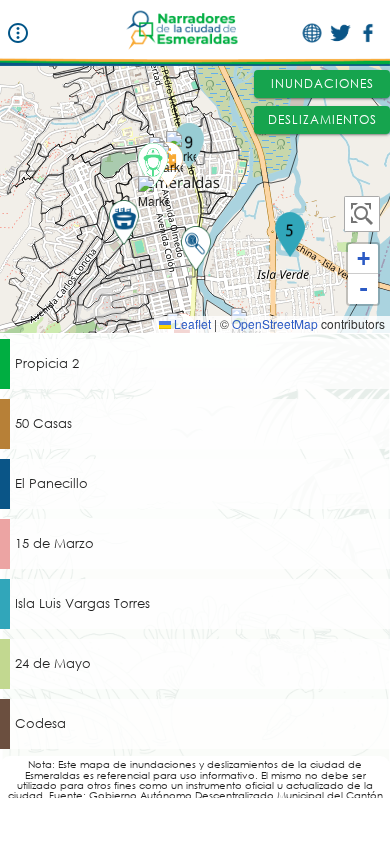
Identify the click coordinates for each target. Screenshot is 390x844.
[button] (290, 234)
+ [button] (363, 258)
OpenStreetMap (275, 323)
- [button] (363, 288)
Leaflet (191, 323)
